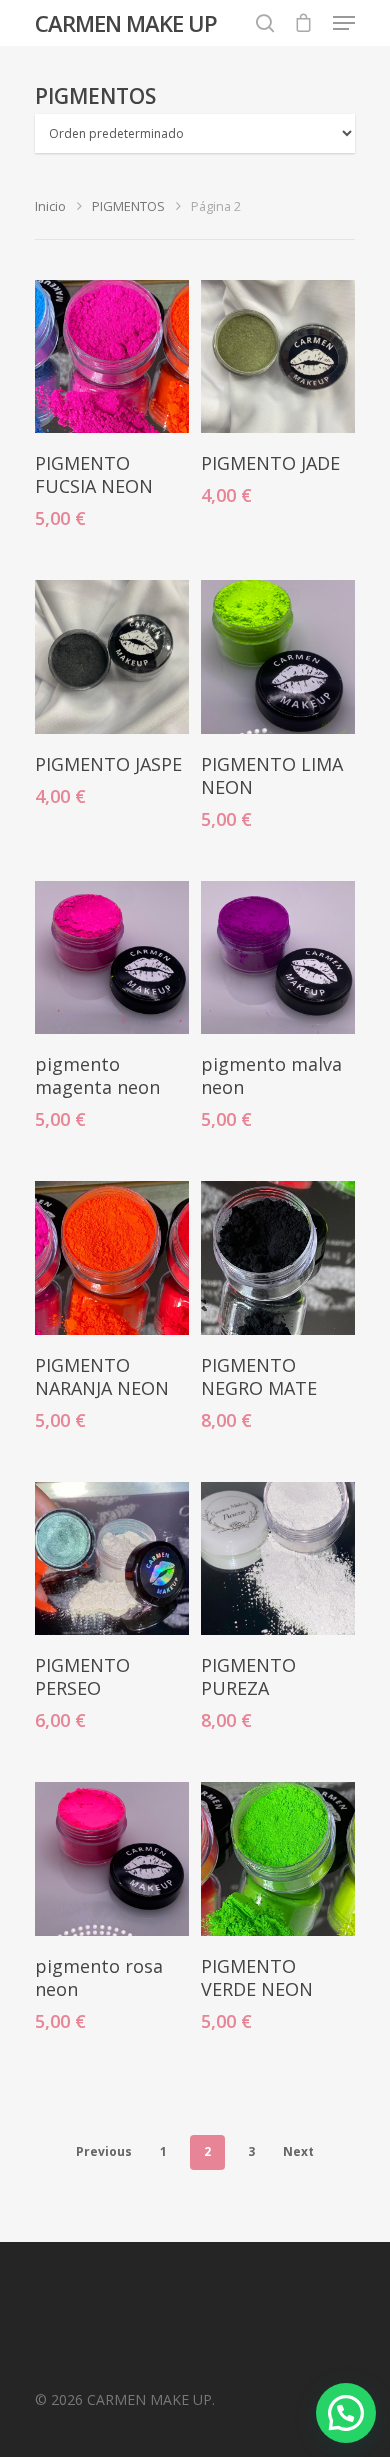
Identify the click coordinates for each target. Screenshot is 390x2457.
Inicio (50, 206)
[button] (346, 2413)
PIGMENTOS (128, 206)
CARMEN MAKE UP (126, 23)
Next (298, 2151)
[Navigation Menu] (344, 23)
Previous (104, 2151)
